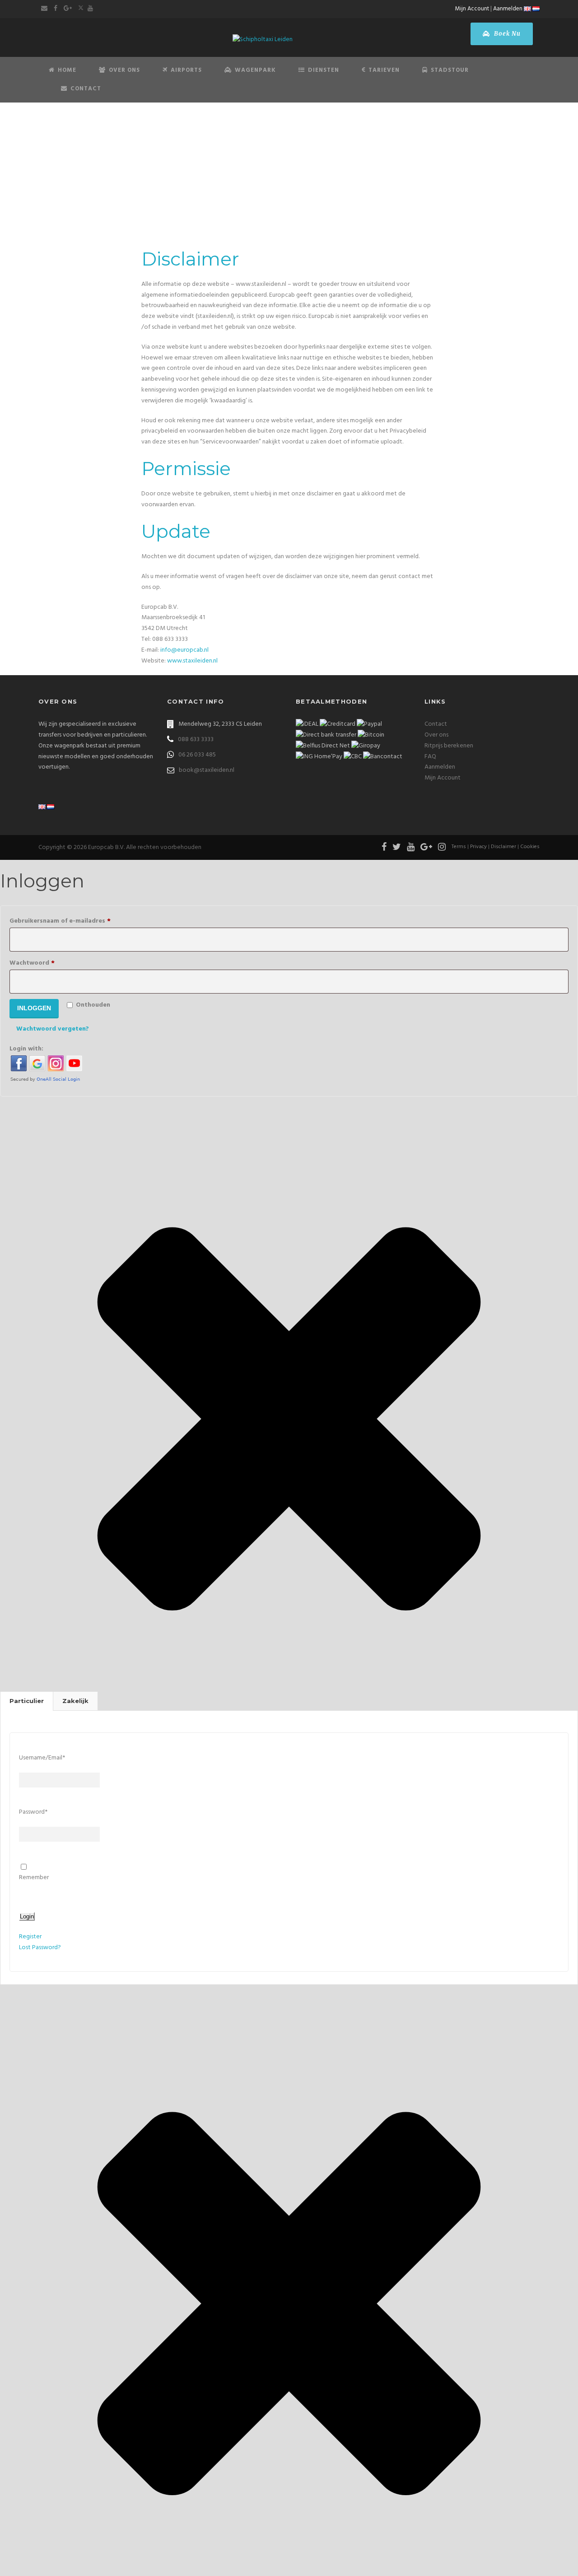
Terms (459, 847)
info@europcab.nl (184, 650)
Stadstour (450, 70)
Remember (34, 1878)
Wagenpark (255, 70)
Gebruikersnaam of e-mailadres (74, 921)
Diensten (324, 70)
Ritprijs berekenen (449, 746)
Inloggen (34, 1008)
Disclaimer (503, 847)
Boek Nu (506, 34)
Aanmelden (508, 9)
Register (30, 1937)
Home (67, 70)
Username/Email (42, 1758)
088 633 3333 (196, 740)
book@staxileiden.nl (207, 770)
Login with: (26, 1049)
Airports (186, 70)
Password (33, 1812)
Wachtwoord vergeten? (53, 1029)
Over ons (436, 735)
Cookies (530, 847)
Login (27, 1916)
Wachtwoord (46, 963)
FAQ (430, 757)
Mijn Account (472, 9)
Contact (86, 89)
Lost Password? (40, 1948)
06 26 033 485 (197, 755)
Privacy (478, 847)
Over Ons (124, 70)
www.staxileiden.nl (192, 661)
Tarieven (384, 70)
